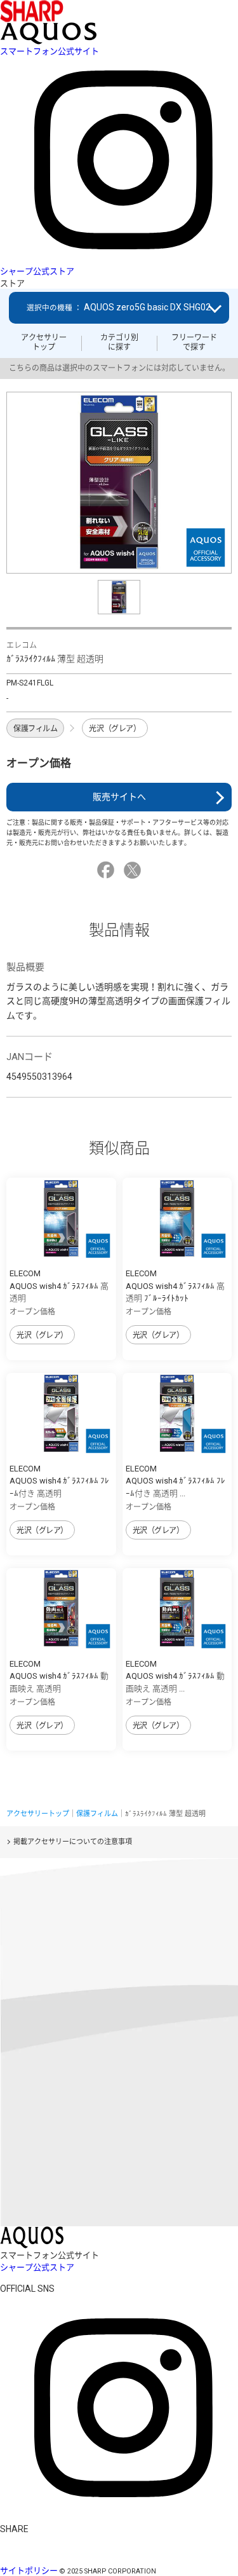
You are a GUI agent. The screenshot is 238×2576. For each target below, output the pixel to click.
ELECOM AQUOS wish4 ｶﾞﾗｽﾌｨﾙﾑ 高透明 (59, 1286)
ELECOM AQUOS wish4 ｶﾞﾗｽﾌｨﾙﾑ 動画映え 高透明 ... (175, 1676)
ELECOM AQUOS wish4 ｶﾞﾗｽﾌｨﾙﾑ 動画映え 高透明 (59, 1676)
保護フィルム (35, 729)
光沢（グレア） (115, 729)
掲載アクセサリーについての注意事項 (73, 1842)
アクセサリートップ (44, 342)
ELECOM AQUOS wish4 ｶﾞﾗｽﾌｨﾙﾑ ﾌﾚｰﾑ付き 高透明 (59, 1481)
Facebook (108, 870)
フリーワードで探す (194, 342)
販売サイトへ (119, 797)
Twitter (134, 870)
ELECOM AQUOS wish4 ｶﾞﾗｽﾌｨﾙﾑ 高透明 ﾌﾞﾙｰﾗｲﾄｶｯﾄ (175, 1286)
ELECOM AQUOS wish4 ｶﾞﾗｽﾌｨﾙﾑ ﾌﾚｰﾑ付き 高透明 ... (175, 1481)
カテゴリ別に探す (119, 342)
